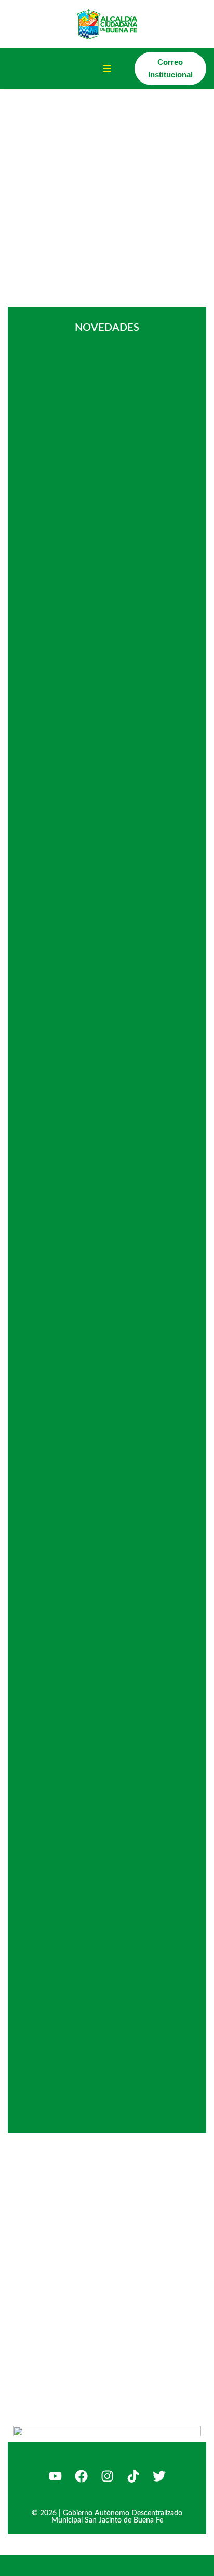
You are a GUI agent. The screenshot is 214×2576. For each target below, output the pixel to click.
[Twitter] (159, 2476)
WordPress (118, 2565)
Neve (17, 2565)
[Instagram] (107, 2476)
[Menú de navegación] (107, 69)
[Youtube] (55, 2476)
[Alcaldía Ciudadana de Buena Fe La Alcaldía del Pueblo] (107, 24)
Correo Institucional (170, 68)
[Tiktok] (133, 2476)
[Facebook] (81, 2476)
